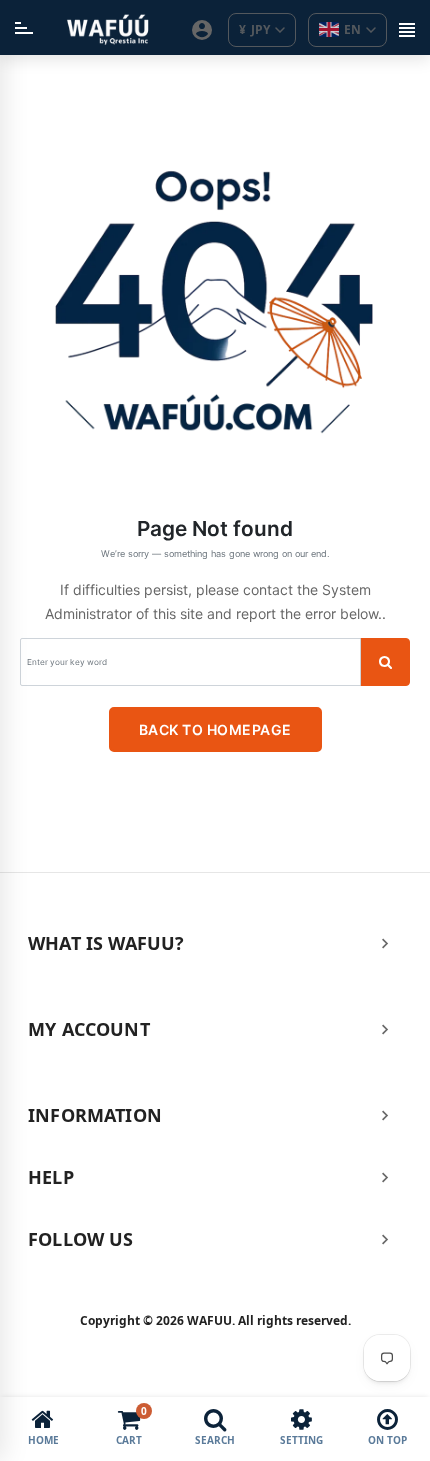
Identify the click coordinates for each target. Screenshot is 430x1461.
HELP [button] (51, 1177)
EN (352, 29)
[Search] (385, 662)
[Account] (202, 30)
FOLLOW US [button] (81, 1239)
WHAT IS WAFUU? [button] (106, 943)
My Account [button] (89, 1029)
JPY (254, 29)
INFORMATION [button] (95, 1115)
